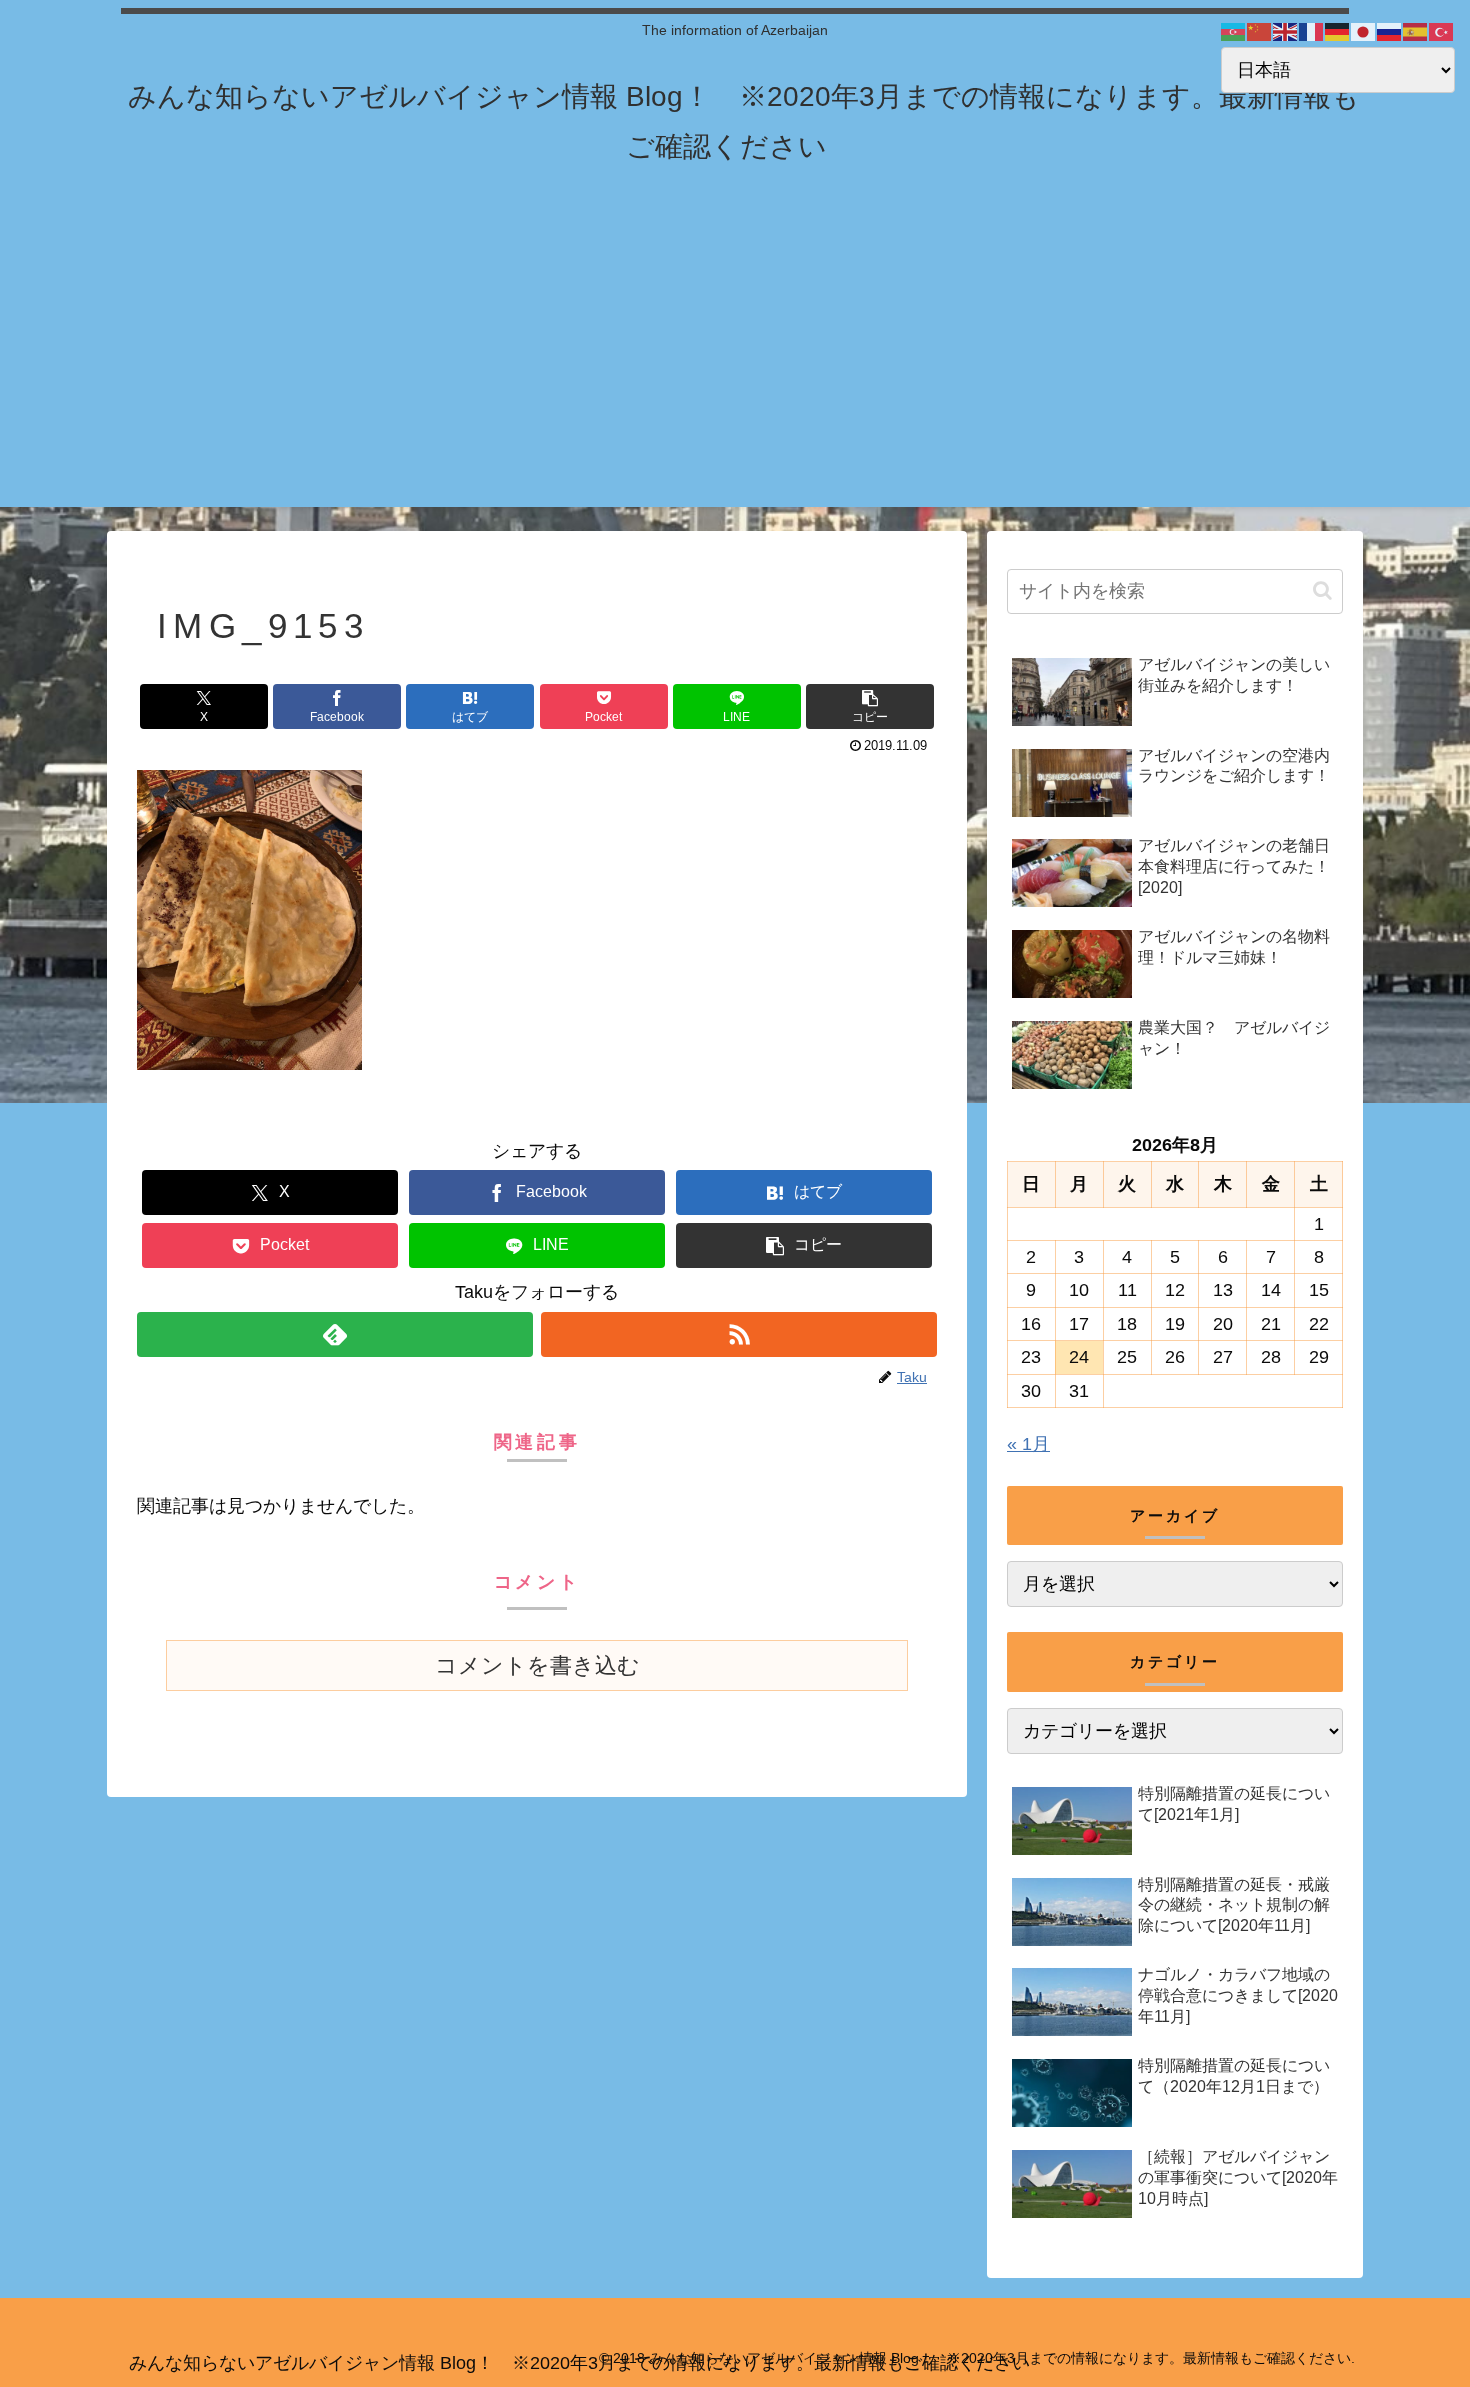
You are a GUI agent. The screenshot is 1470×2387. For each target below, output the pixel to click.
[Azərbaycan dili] (1234, 31)
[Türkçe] (1442, 31)
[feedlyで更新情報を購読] (335, 1334)
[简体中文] (1260, 31)
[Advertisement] (735, 367)
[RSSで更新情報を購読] (739, 1334)
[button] (870, 706)
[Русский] (1390, 31)
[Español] (1416, 31)
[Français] (1312, 31)
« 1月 (1028, 1444)
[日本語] (1364, 31)
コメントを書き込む (537, 1665)
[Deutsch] (1338, 31)
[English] (1286, 31)
